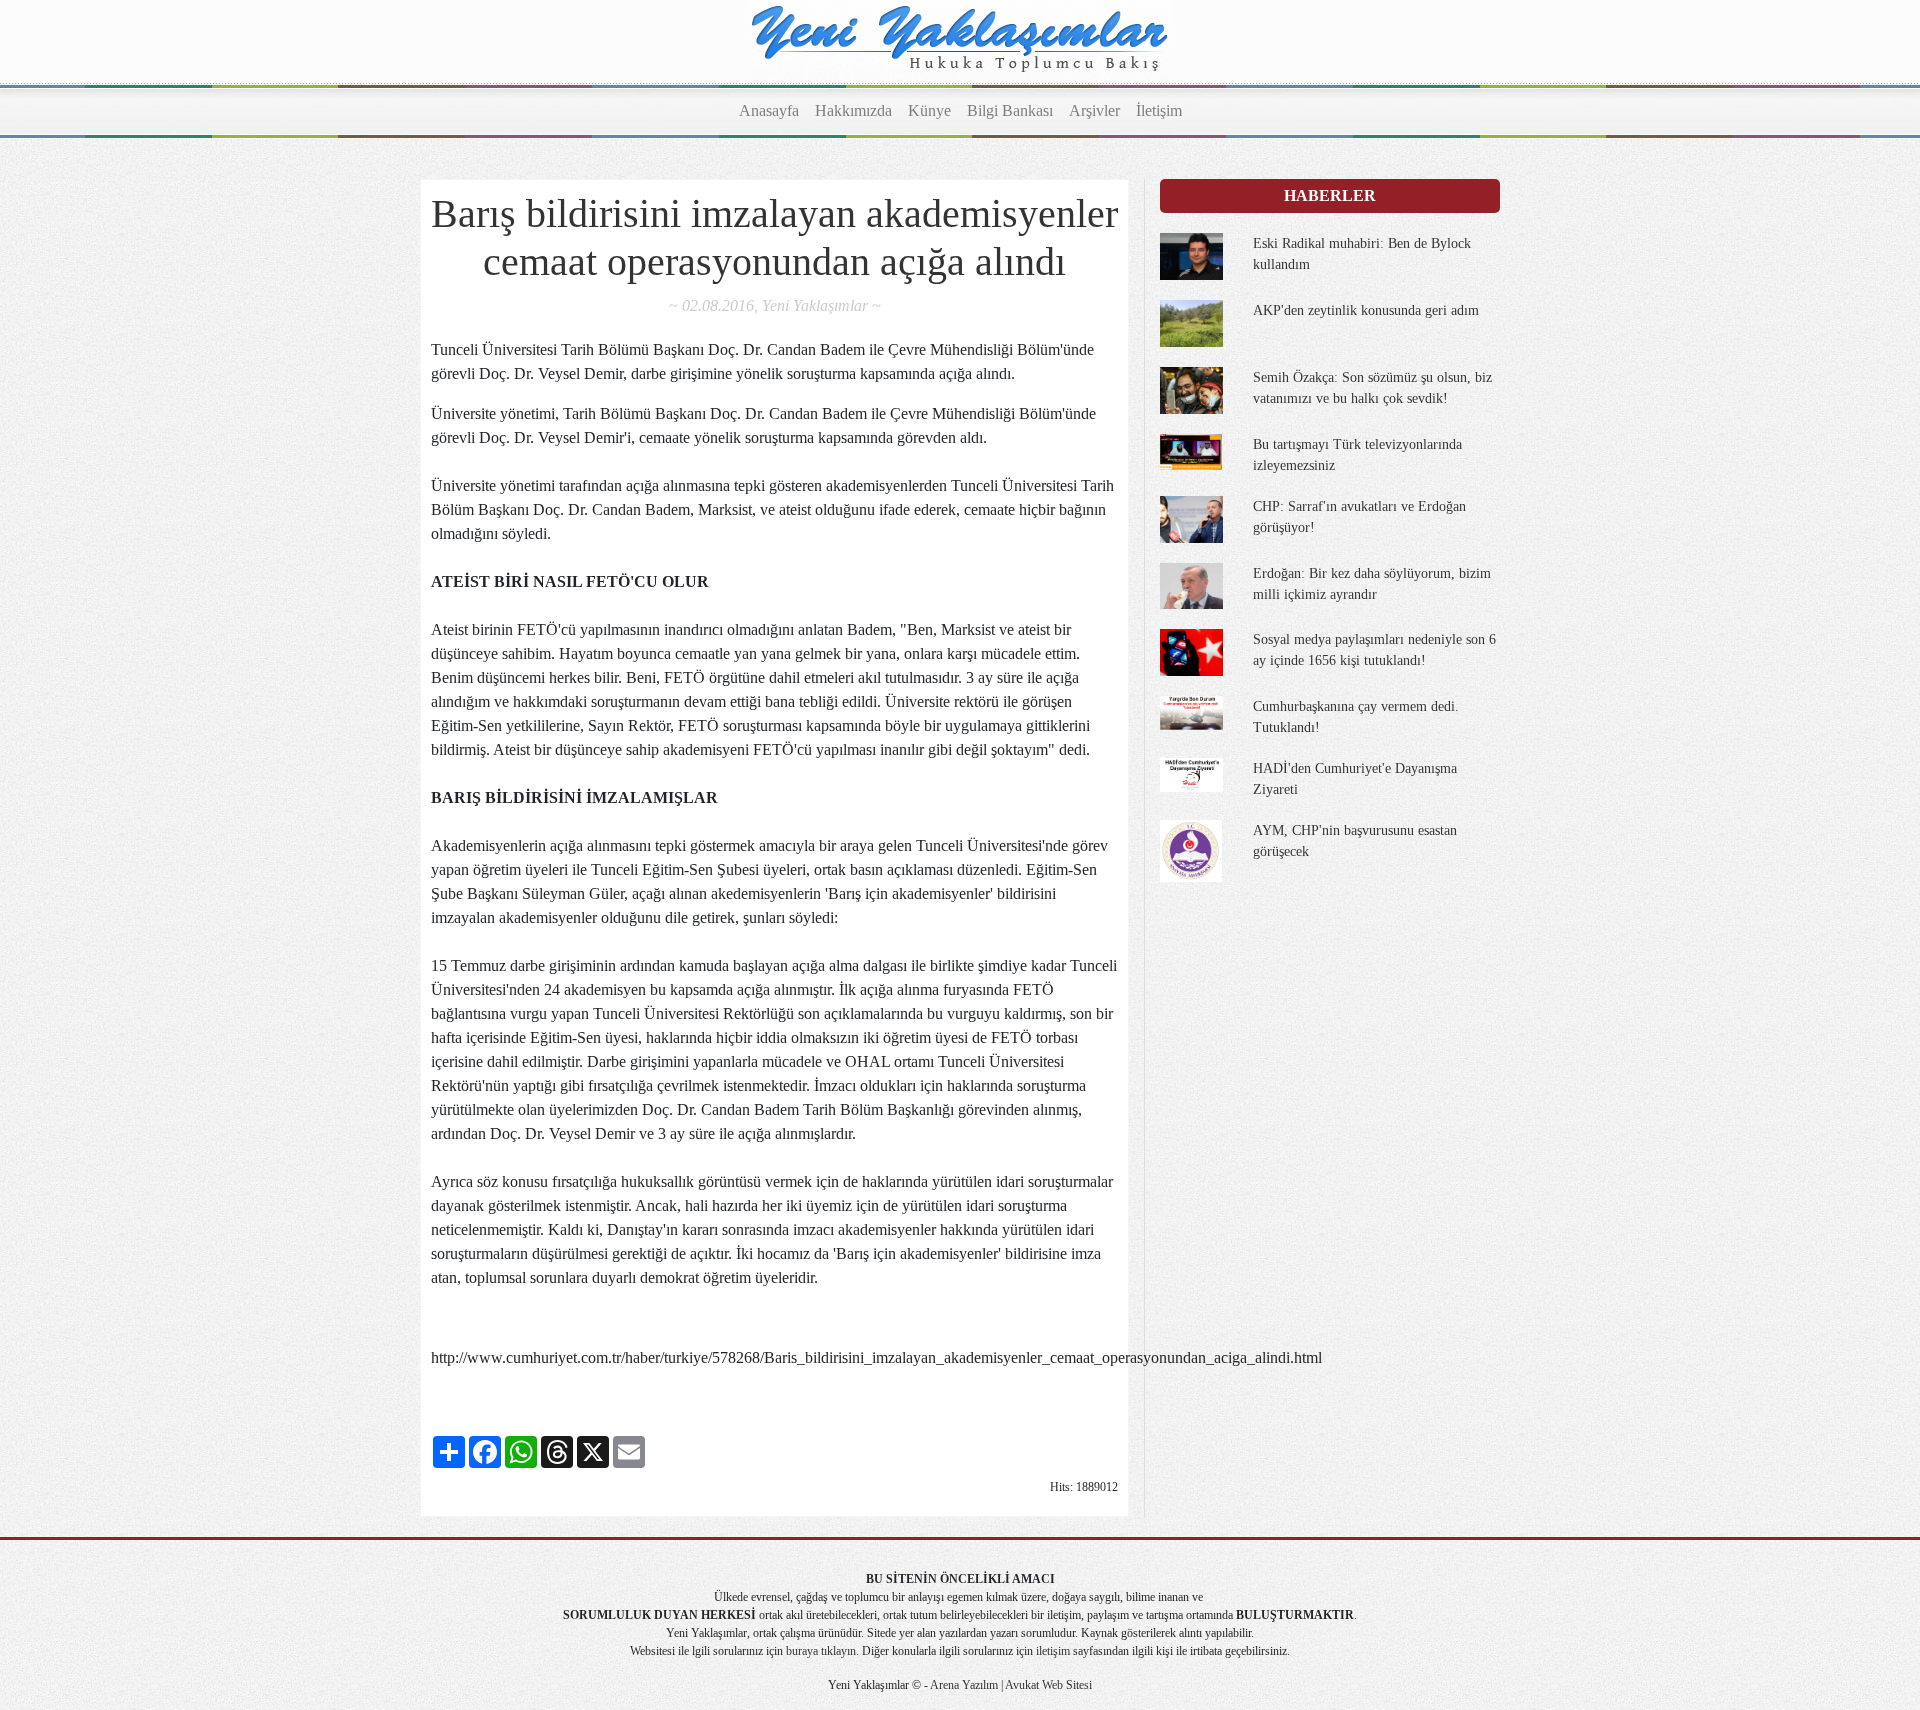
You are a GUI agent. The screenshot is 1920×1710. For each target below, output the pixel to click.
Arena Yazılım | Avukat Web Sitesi (1010, 1685)
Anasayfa (769, 110)
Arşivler (1094, 110)
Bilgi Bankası (1010, 110)
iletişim (1053, 1651)
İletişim (1159, 110)
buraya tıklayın (821, 1651)
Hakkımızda (853, 110)
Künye (929, 110)
